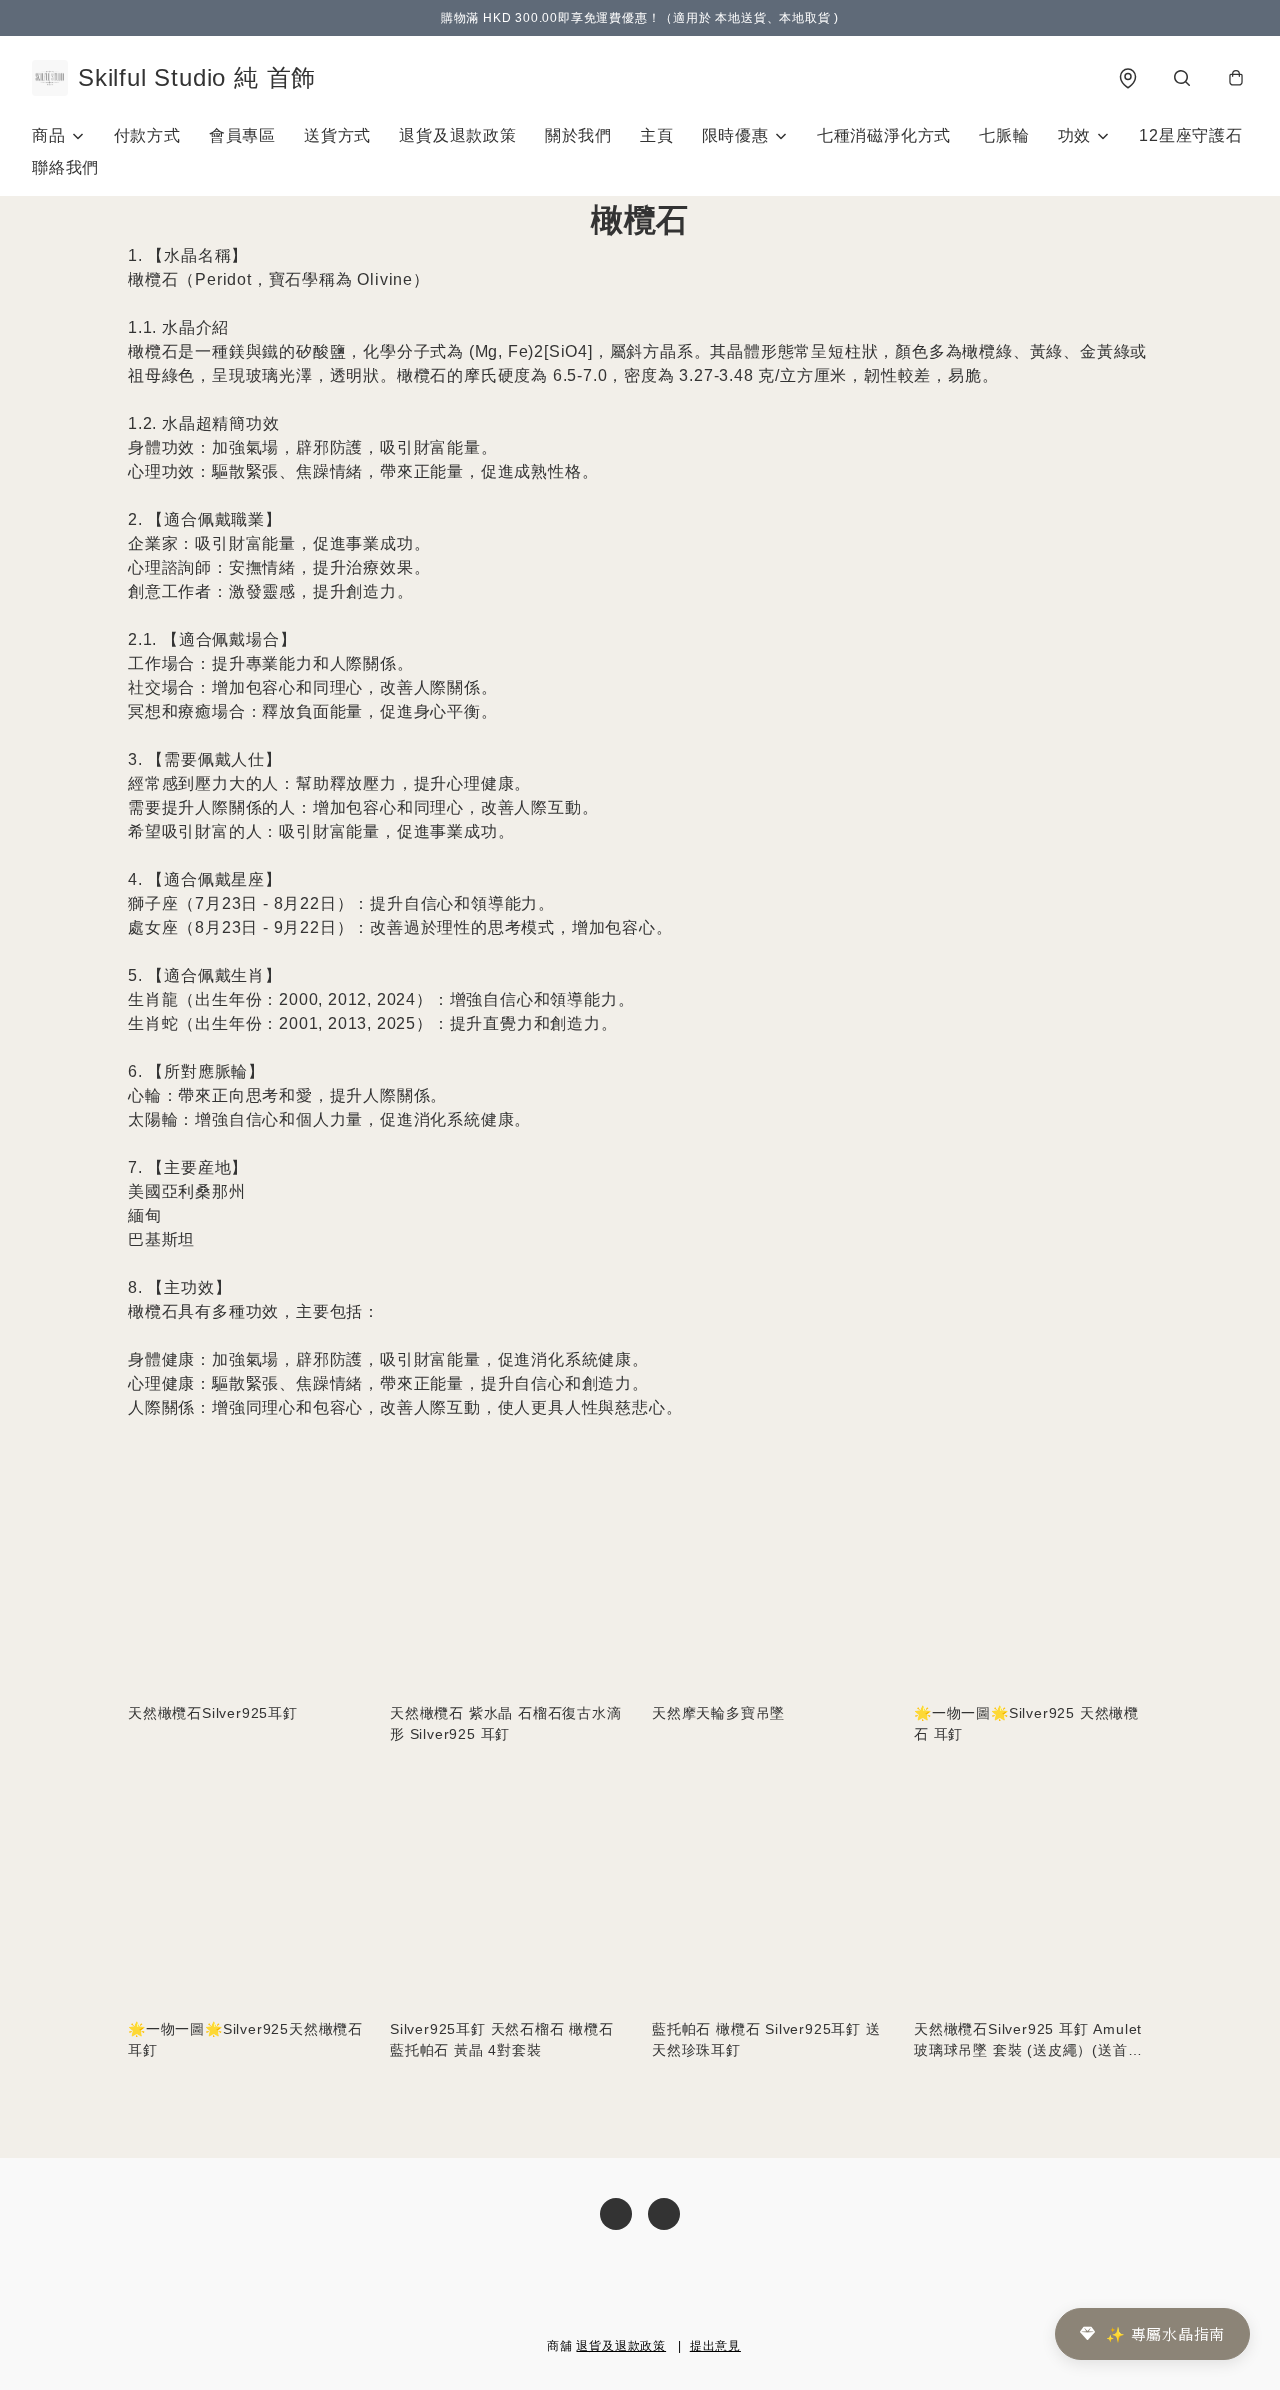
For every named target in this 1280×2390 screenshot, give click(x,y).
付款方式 (147, 135)
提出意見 (715, 2346)
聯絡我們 (65, 167)
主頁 (657, 135)
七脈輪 (1004, 135)
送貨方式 (337, 135)
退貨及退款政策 (458, 135)
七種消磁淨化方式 (884, 135)
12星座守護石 (1191, 135)
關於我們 (578, 135)
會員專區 (242, 135)
